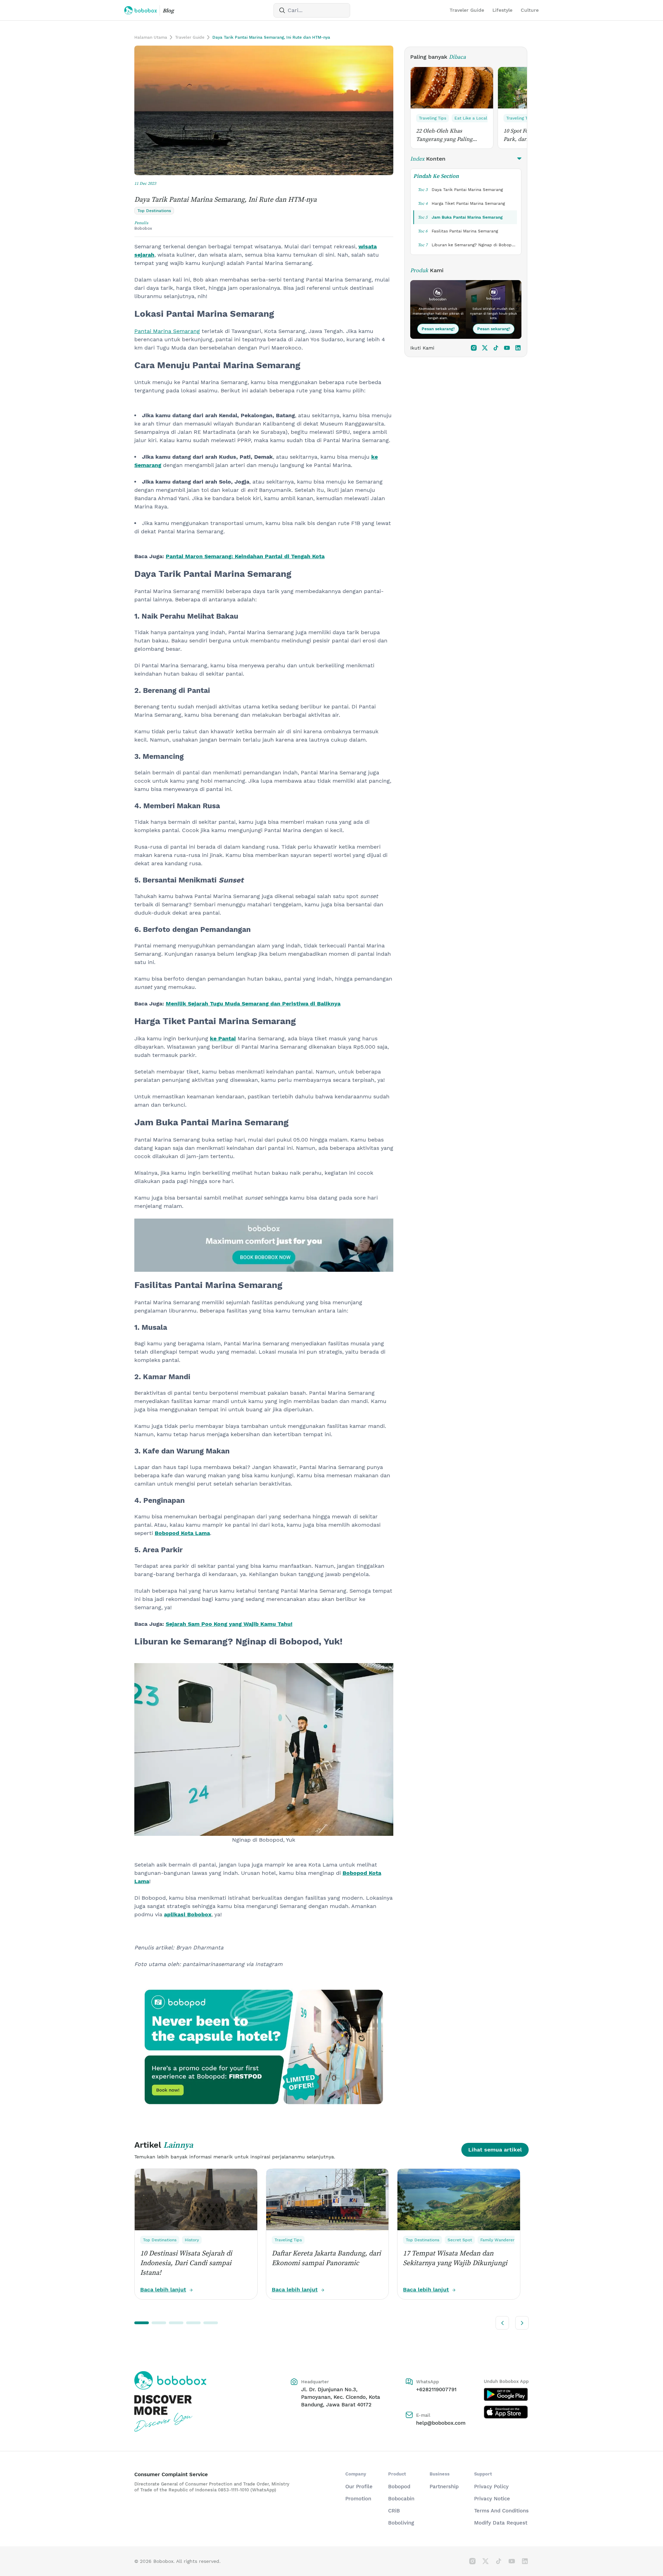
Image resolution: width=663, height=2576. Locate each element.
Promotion (358, 2499)
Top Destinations (160, 2240)
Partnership (444, 2487)
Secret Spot (460, 2240)
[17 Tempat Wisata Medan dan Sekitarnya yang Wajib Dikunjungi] (459, 2200)
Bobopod (399, 2487)
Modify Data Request (501, 2523)
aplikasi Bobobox (188, 1914)
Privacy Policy (491, 2487)
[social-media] (474, 348)
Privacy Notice (492, 2499)
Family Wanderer (497, 2240)
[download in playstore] (506, 2394)
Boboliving (401, 2523)
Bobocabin (401, 2499)
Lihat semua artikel (495, 2150)
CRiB (394, 2511)
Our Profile (359, 2487)
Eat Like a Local (471, 118)
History (192, 2240)
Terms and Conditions (501, 2511)
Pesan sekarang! (438, 329)
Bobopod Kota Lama (182, 1533)
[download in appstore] (506, 2412)
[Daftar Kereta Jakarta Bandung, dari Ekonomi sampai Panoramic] (327, 2200)
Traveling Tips (433, 118)
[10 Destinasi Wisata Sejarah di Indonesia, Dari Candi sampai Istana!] (196, 2200)
